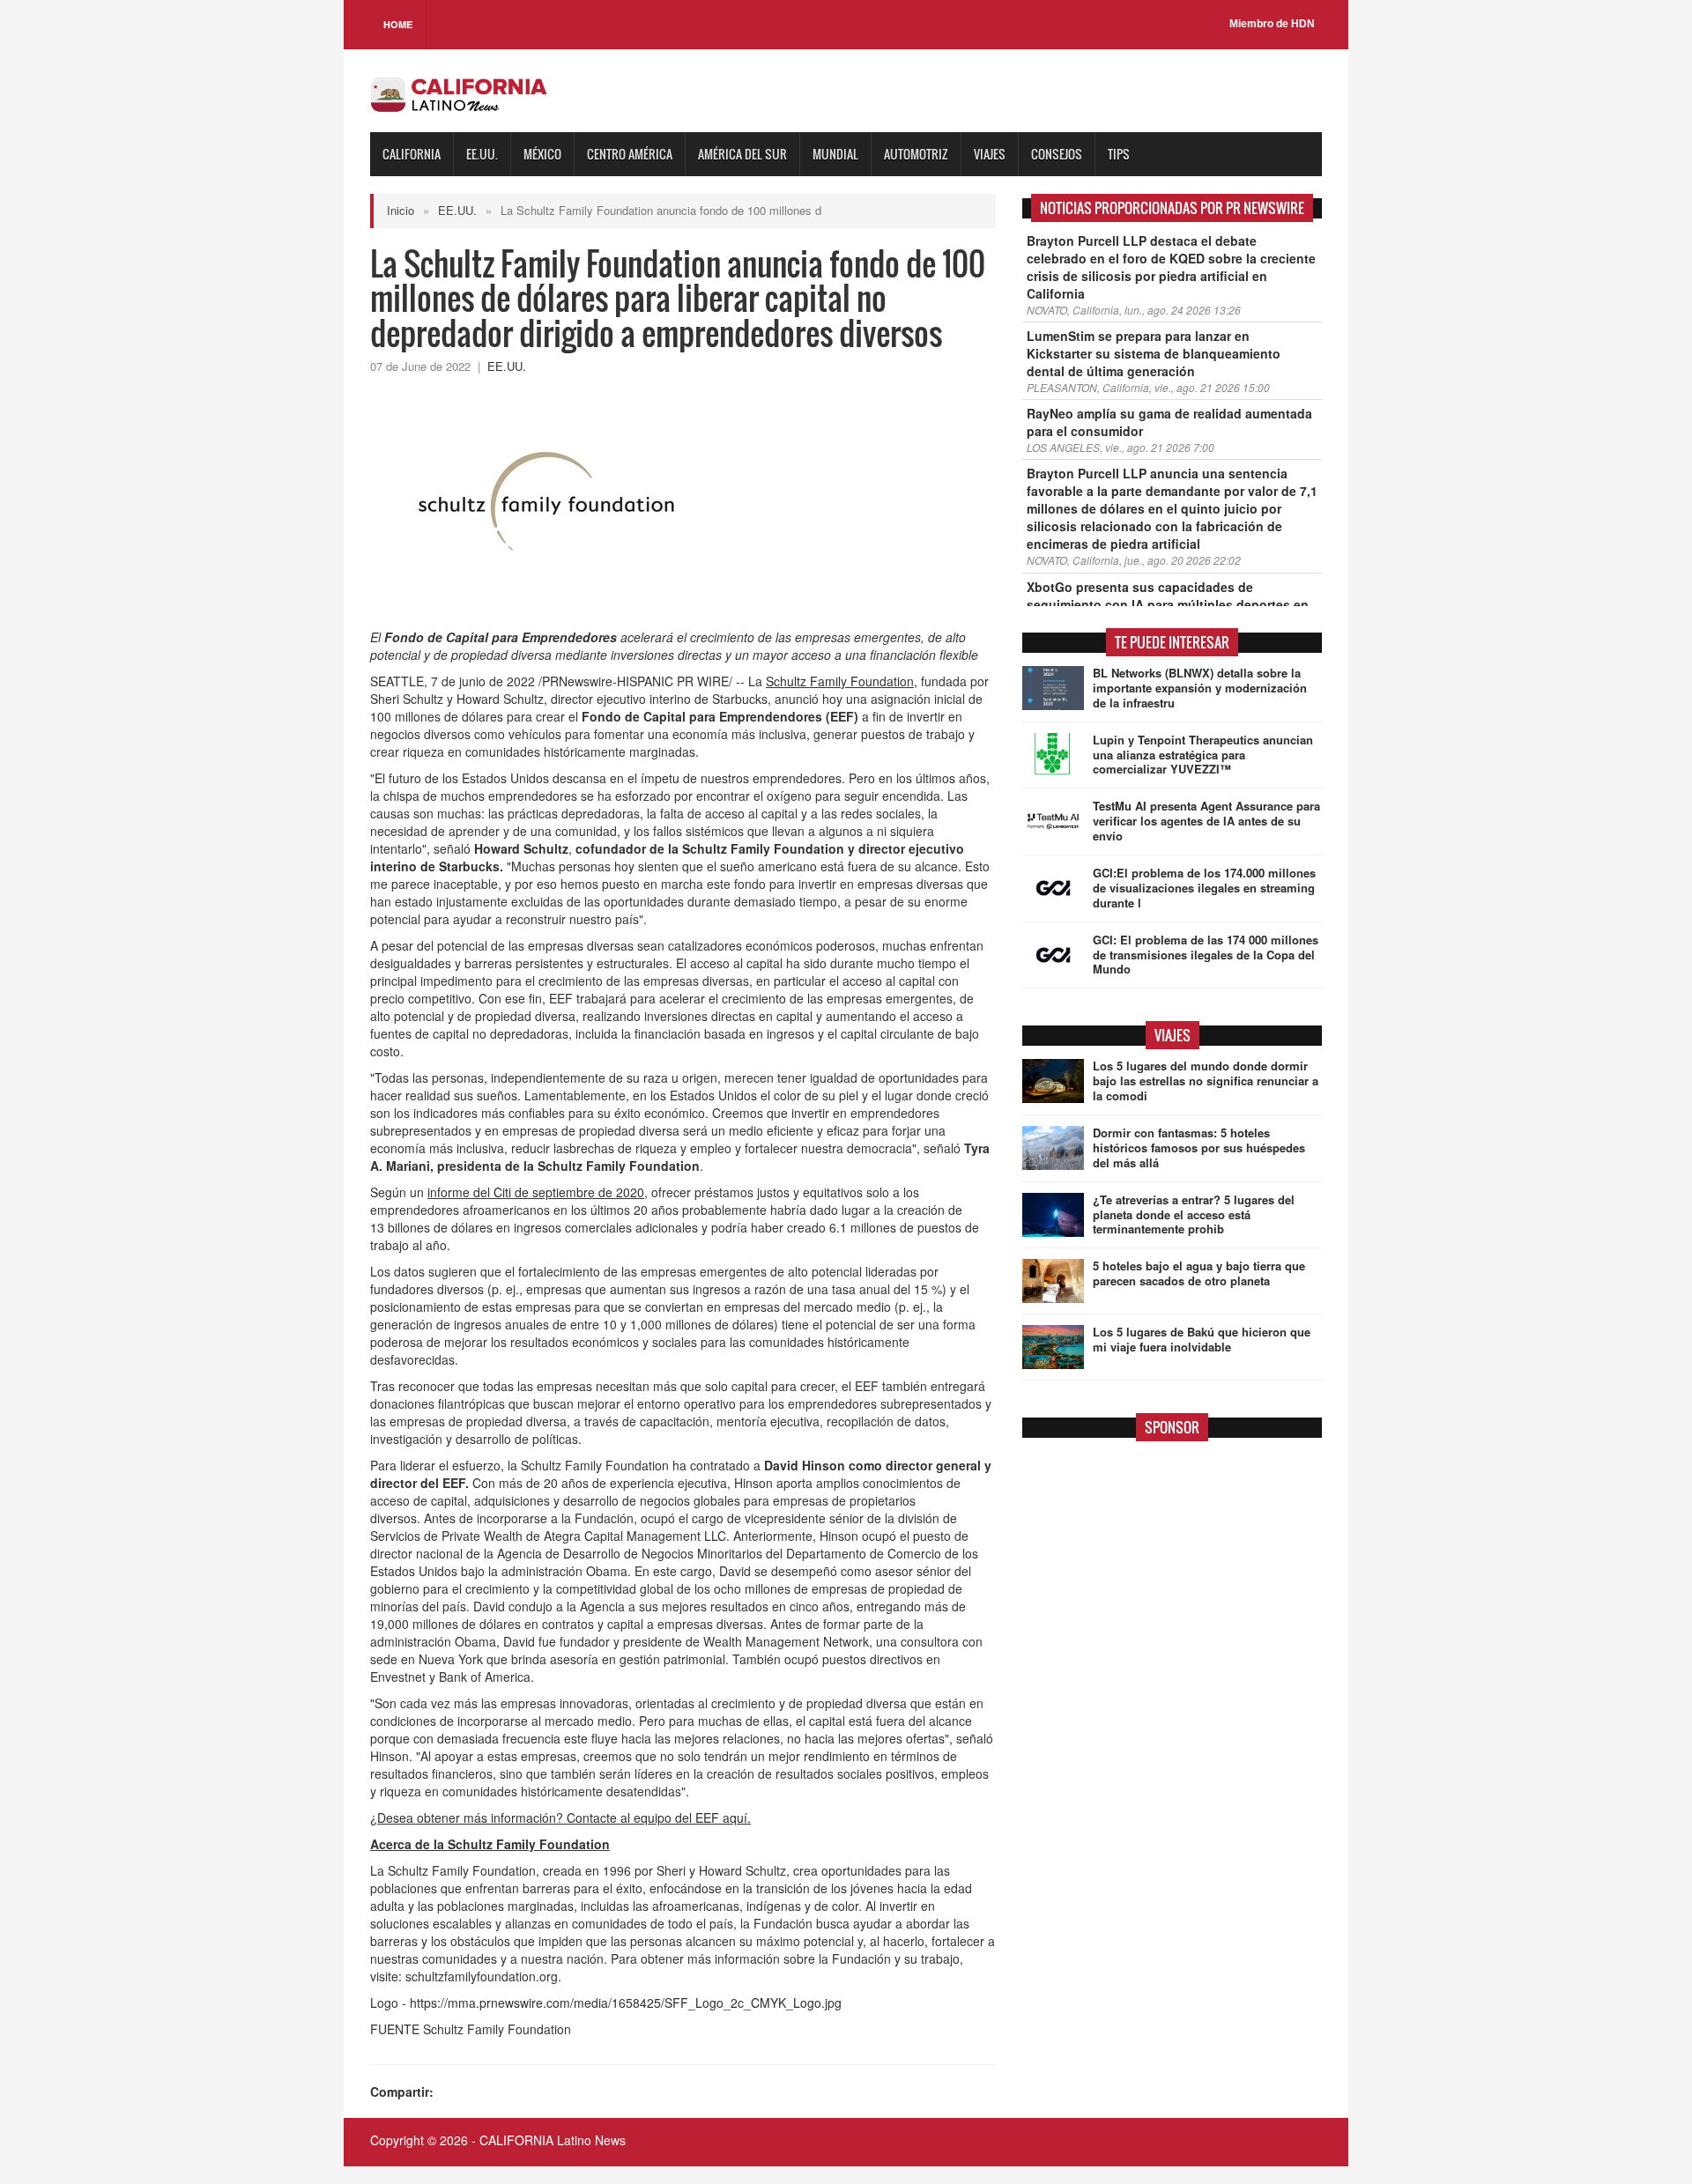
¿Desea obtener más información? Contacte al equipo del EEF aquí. (560, 1818)
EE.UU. (482, 154)
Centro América (630, 154)
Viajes (990, 154)
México (542, 154)
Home (398, 24)
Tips (1119, 154)
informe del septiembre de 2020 (536, 1192)
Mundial (835, 154)
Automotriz (916, 154)
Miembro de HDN (1272, 24)
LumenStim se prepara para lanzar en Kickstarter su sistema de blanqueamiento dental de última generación (1154, 353)
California (412, 154)
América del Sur (742, 154)
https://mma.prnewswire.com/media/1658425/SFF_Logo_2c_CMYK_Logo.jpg (626, 2003)
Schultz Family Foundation (840, 681)
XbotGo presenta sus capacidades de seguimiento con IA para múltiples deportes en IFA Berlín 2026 (1168, 604)
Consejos (1057, 154)
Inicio (401, 210)
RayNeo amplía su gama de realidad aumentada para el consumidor (1169, 422)
